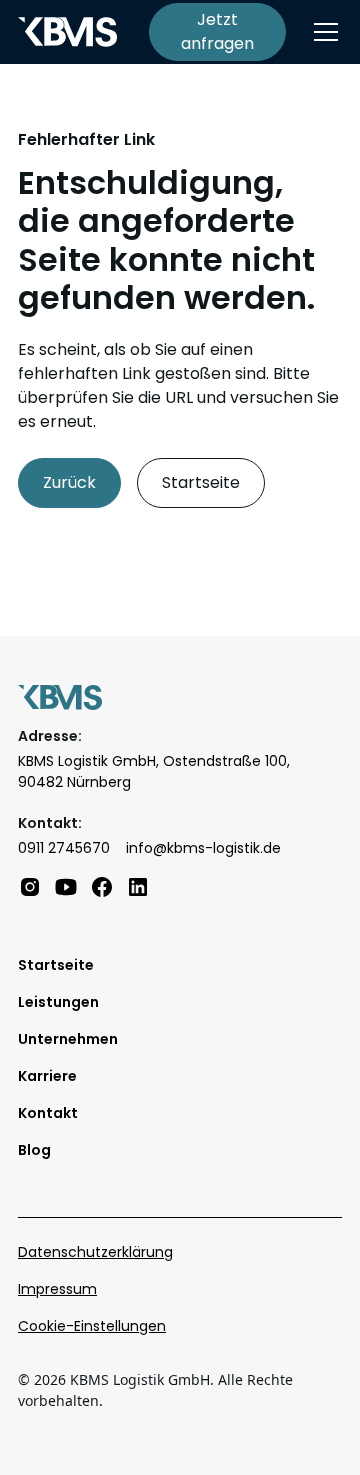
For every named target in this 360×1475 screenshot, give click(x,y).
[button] (322, 32)
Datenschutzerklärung (95, 1252)
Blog (34, 1150)
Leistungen (58, 1002)
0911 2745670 (64, 848)
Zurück (69, 482)
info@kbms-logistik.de (203, 848)
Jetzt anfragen (217, 31)
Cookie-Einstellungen (92, 1326)
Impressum (57, 1289)
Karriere (47, 1076)
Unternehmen (68, 1039)
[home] (67, 32)
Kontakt (48, 1113)
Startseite (201, 482)
